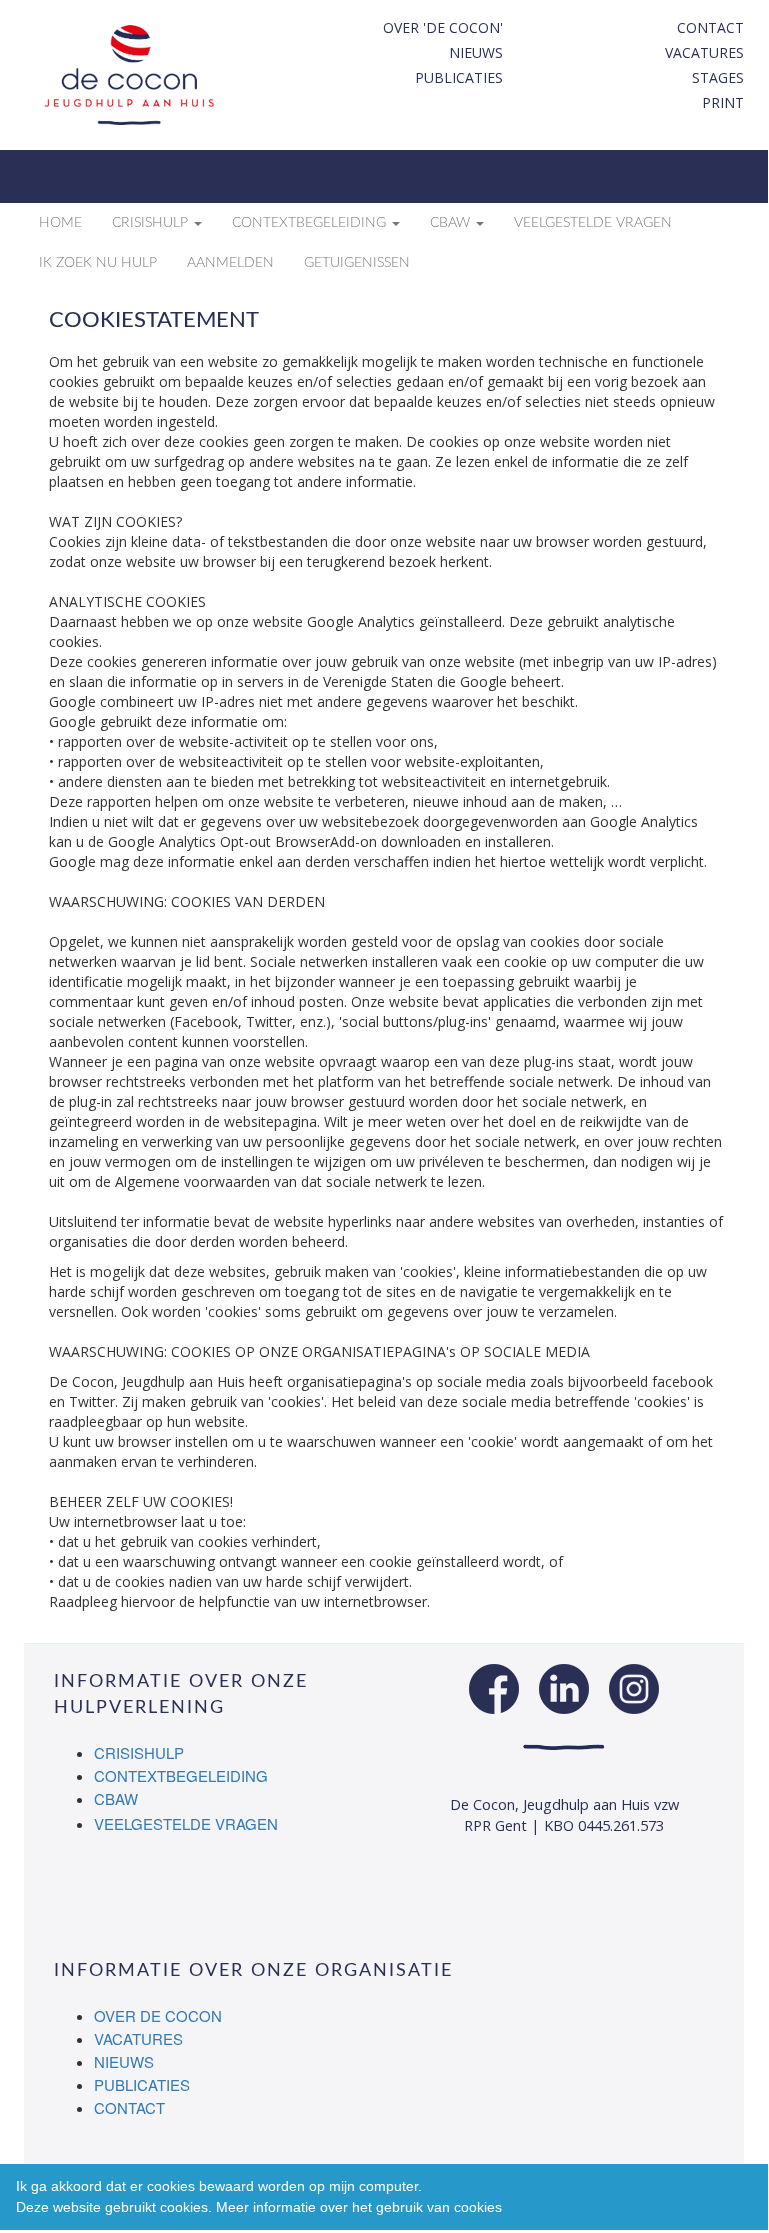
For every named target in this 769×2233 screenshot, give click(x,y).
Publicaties (459, 77)
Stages (718, 77)
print (723, 102)
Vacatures (704, 52)
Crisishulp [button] (152, 223)
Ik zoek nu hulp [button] (98, 263)
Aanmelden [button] (230, 263)
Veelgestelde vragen (186, 1823)
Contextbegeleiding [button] (311, 223)
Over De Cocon (158, 2015)
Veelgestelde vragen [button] (593, 223)
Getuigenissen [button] (357, 263)
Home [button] (60, 223)
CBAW (116, 1798)
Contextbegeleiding (181, 1775)
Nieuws (476, 52)
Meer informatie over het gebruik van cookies (359, 2207)
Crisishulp (139, 1752)
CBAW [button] (452, 223)
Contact (710, 27)
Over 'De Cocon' (443, 27)
